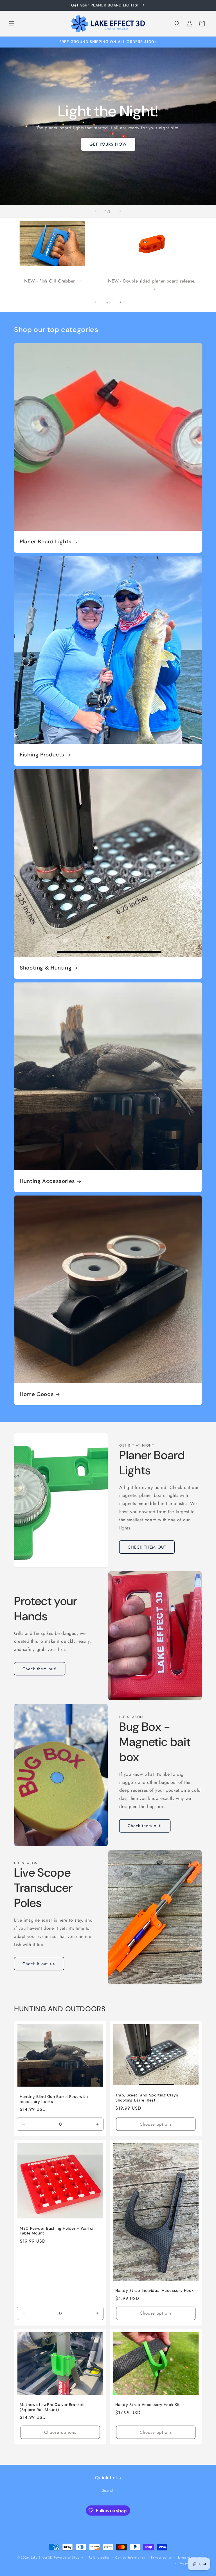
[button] (12, 24)
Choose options (156, 2124)
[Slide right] (120, 302)
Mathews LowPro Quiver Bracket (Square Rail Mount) (52, 2407)
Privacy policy (161, 2557)
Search (108, 2490)
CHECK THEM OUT (147, 1547)
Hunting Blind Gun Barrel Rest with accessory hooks (54, 2099)
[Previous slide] (96, 211)
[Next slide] (120, 211)
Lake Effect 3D (42, 2557)
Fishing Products (42, 755)
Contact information (130, 2557)
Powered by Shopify (68, 2557)
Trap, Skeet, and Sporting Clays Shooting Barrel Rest (147, 2098)
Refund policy (99, 2557)
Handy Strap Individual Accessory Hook (154, 2291)
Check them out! (40, 1669)
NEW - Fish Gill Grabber (49, 281)
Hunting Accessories (47, 1181)
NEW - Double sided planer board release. (152, 281)
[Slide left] (96, 302)
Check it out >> (39, 1964)
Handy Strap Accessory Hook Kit (148, 2405)
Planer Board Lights (46, 542)
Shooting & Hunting (46, 968)
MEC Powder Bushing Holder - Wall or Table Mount (57, 2231)
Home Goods (37, 1394)
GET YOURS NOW (108, 144)
